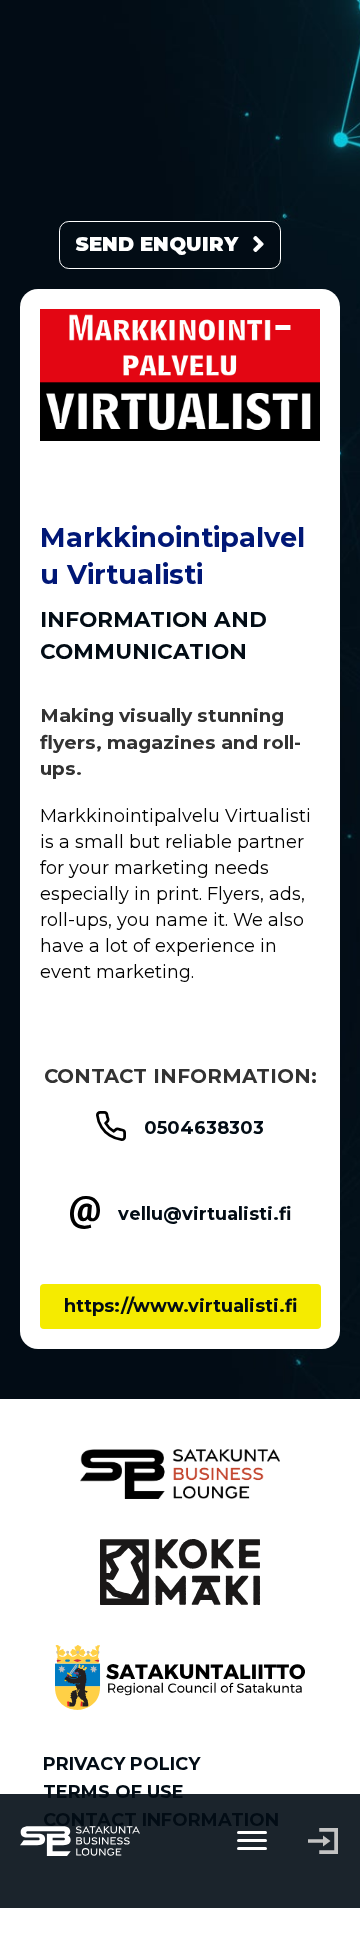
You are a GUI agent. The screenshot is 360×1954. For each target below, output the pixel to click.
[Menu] (252, 1841)
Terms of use (113, 1792)
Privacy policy (121, 1764)
